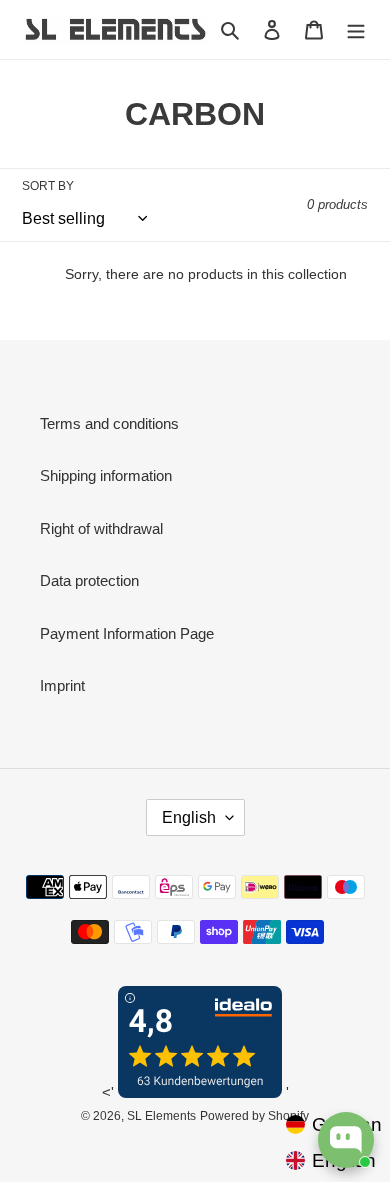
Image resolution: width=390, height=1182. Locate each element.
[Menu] (356, 29)
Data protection (89, 580)
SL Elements (161, 1116)
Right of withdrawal (101, 528)
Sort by (48, 186)
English (189, 817)
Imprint (62, 685)
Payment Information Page (127, 633)
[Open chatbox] (346, 1140)
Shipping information (106, 475)
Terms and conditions (109, 423)
